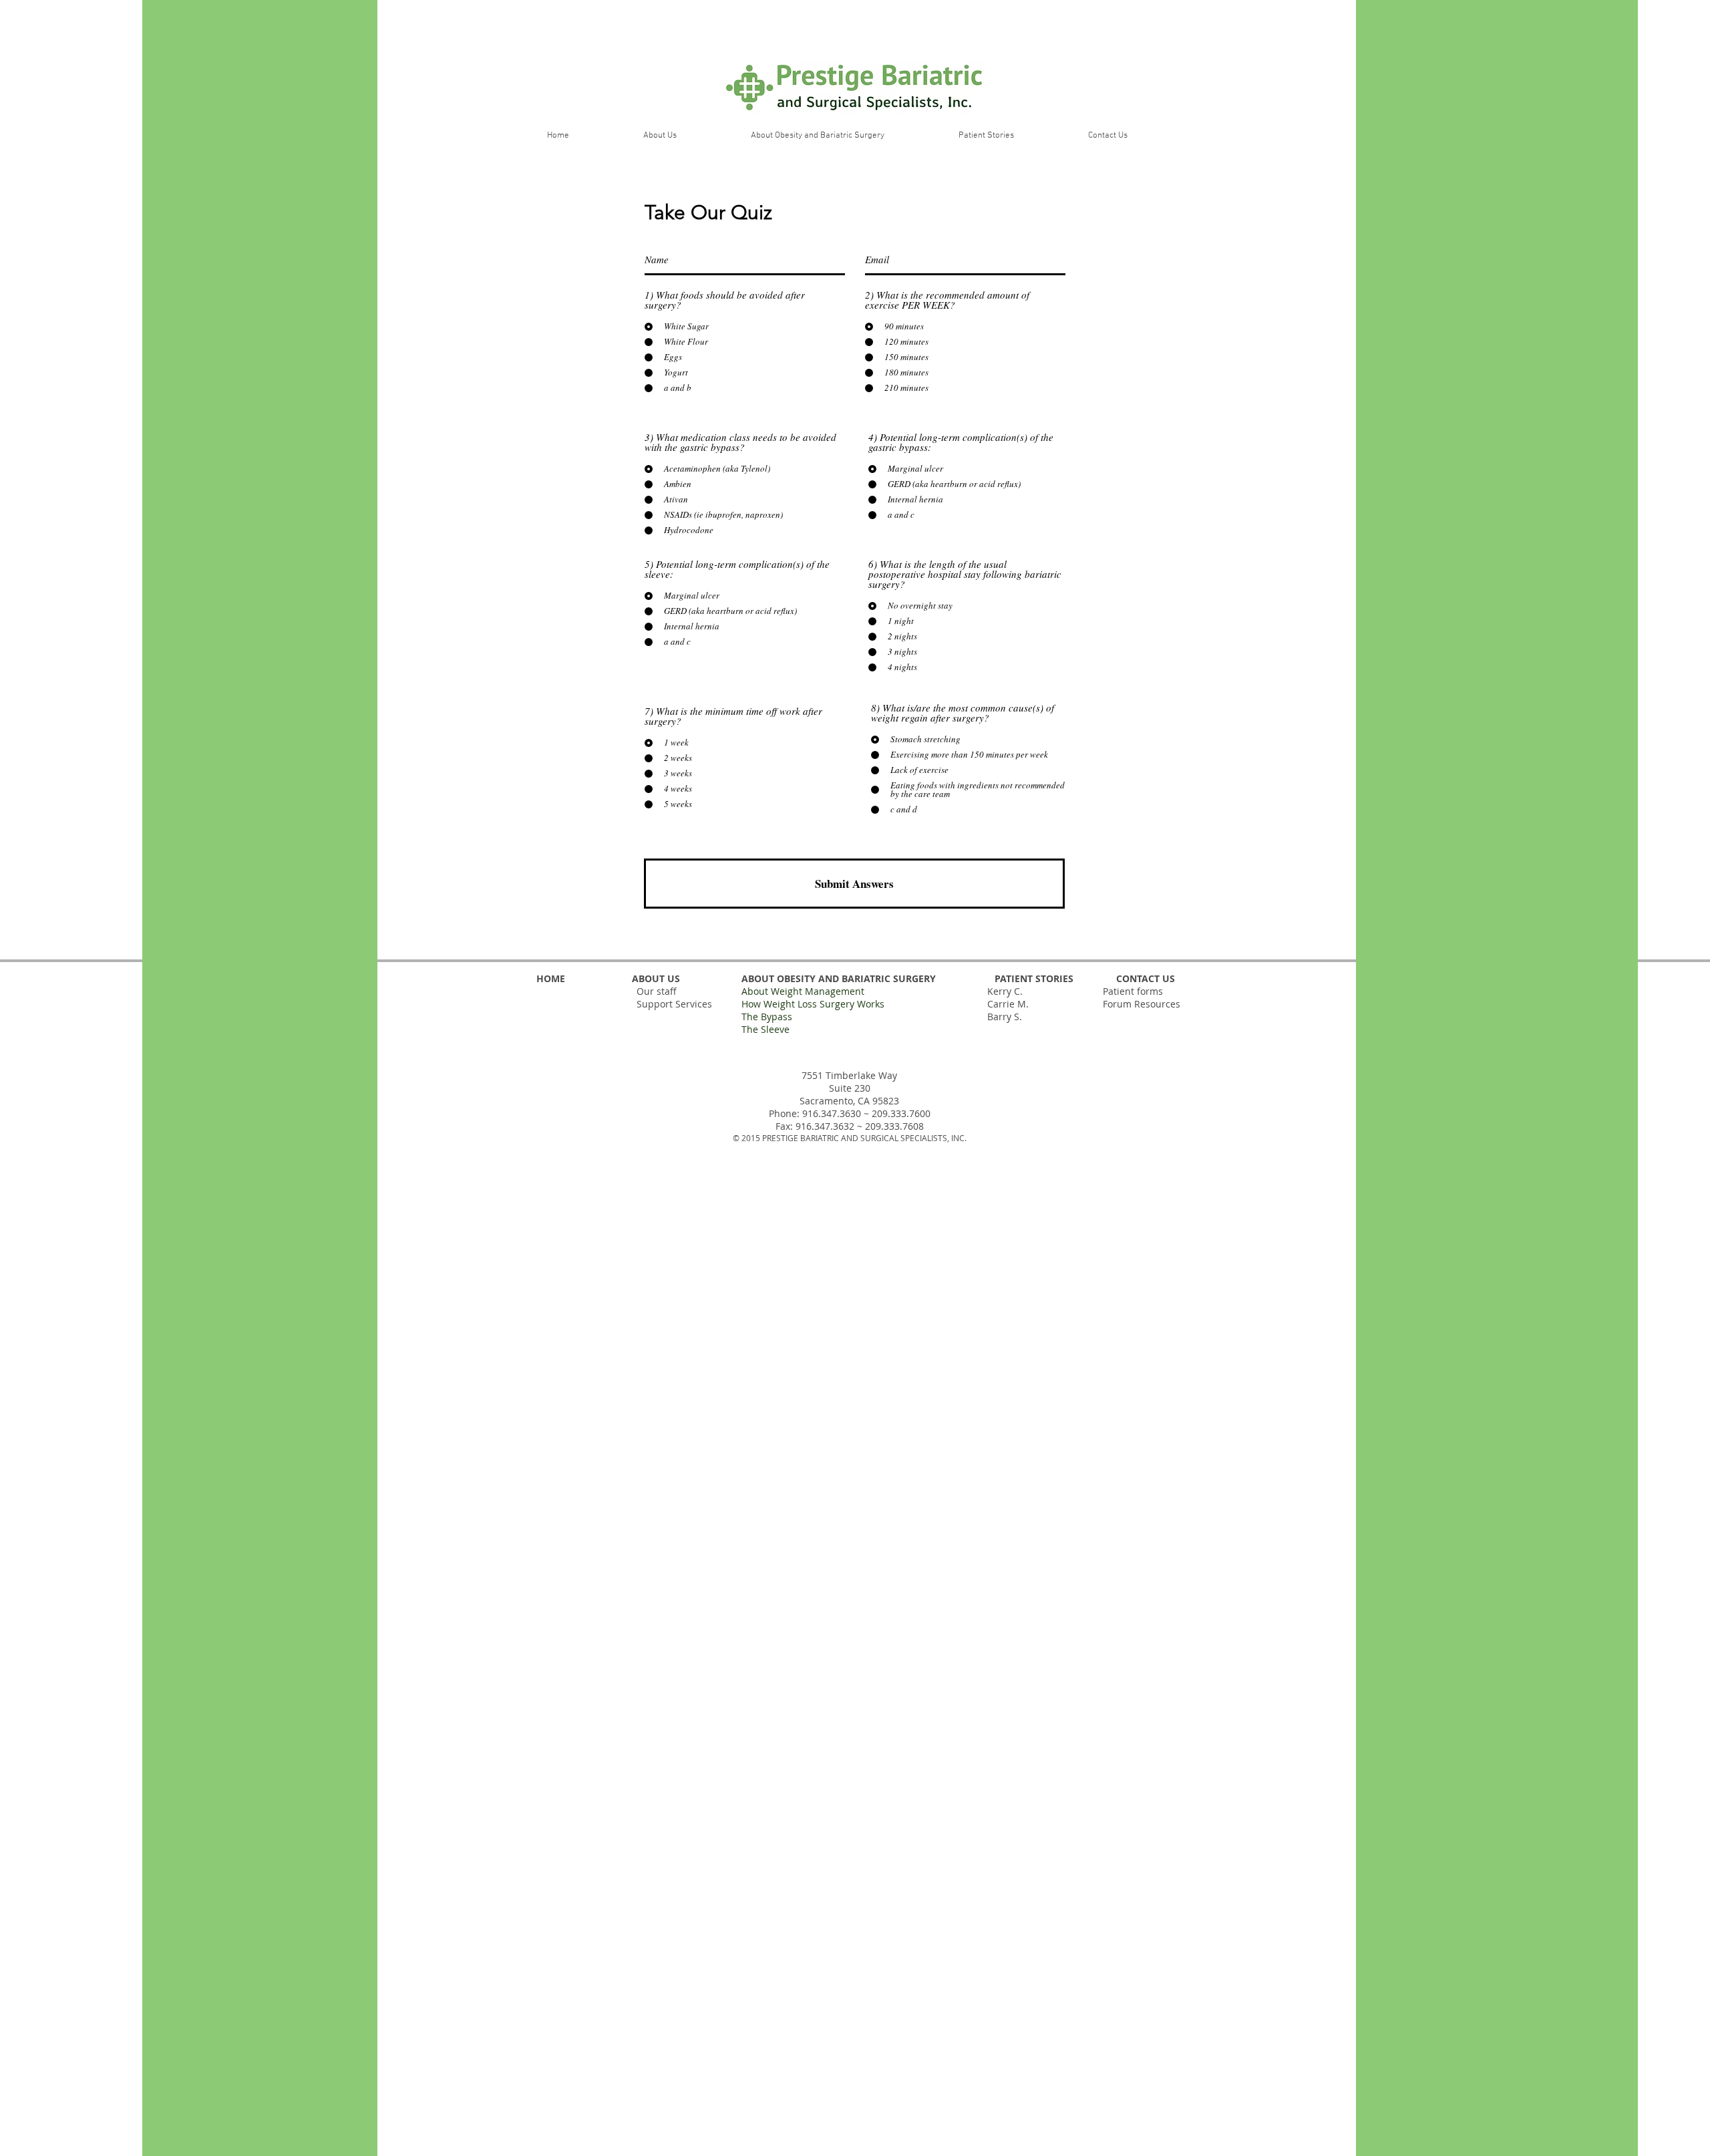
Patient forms (1133, 991)
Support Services (674, 1004)
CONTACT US (1146, 978)
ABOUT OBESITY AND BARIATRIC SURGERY (837, 978)
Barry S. (1005, 1017)
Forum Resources (1142, 1004)
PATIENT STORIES (1034, 978)
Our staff (657, 991)
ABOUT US (655, 978)
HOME (551, 978)
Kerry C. (1005, 991)
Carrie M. (1008, 1004)
